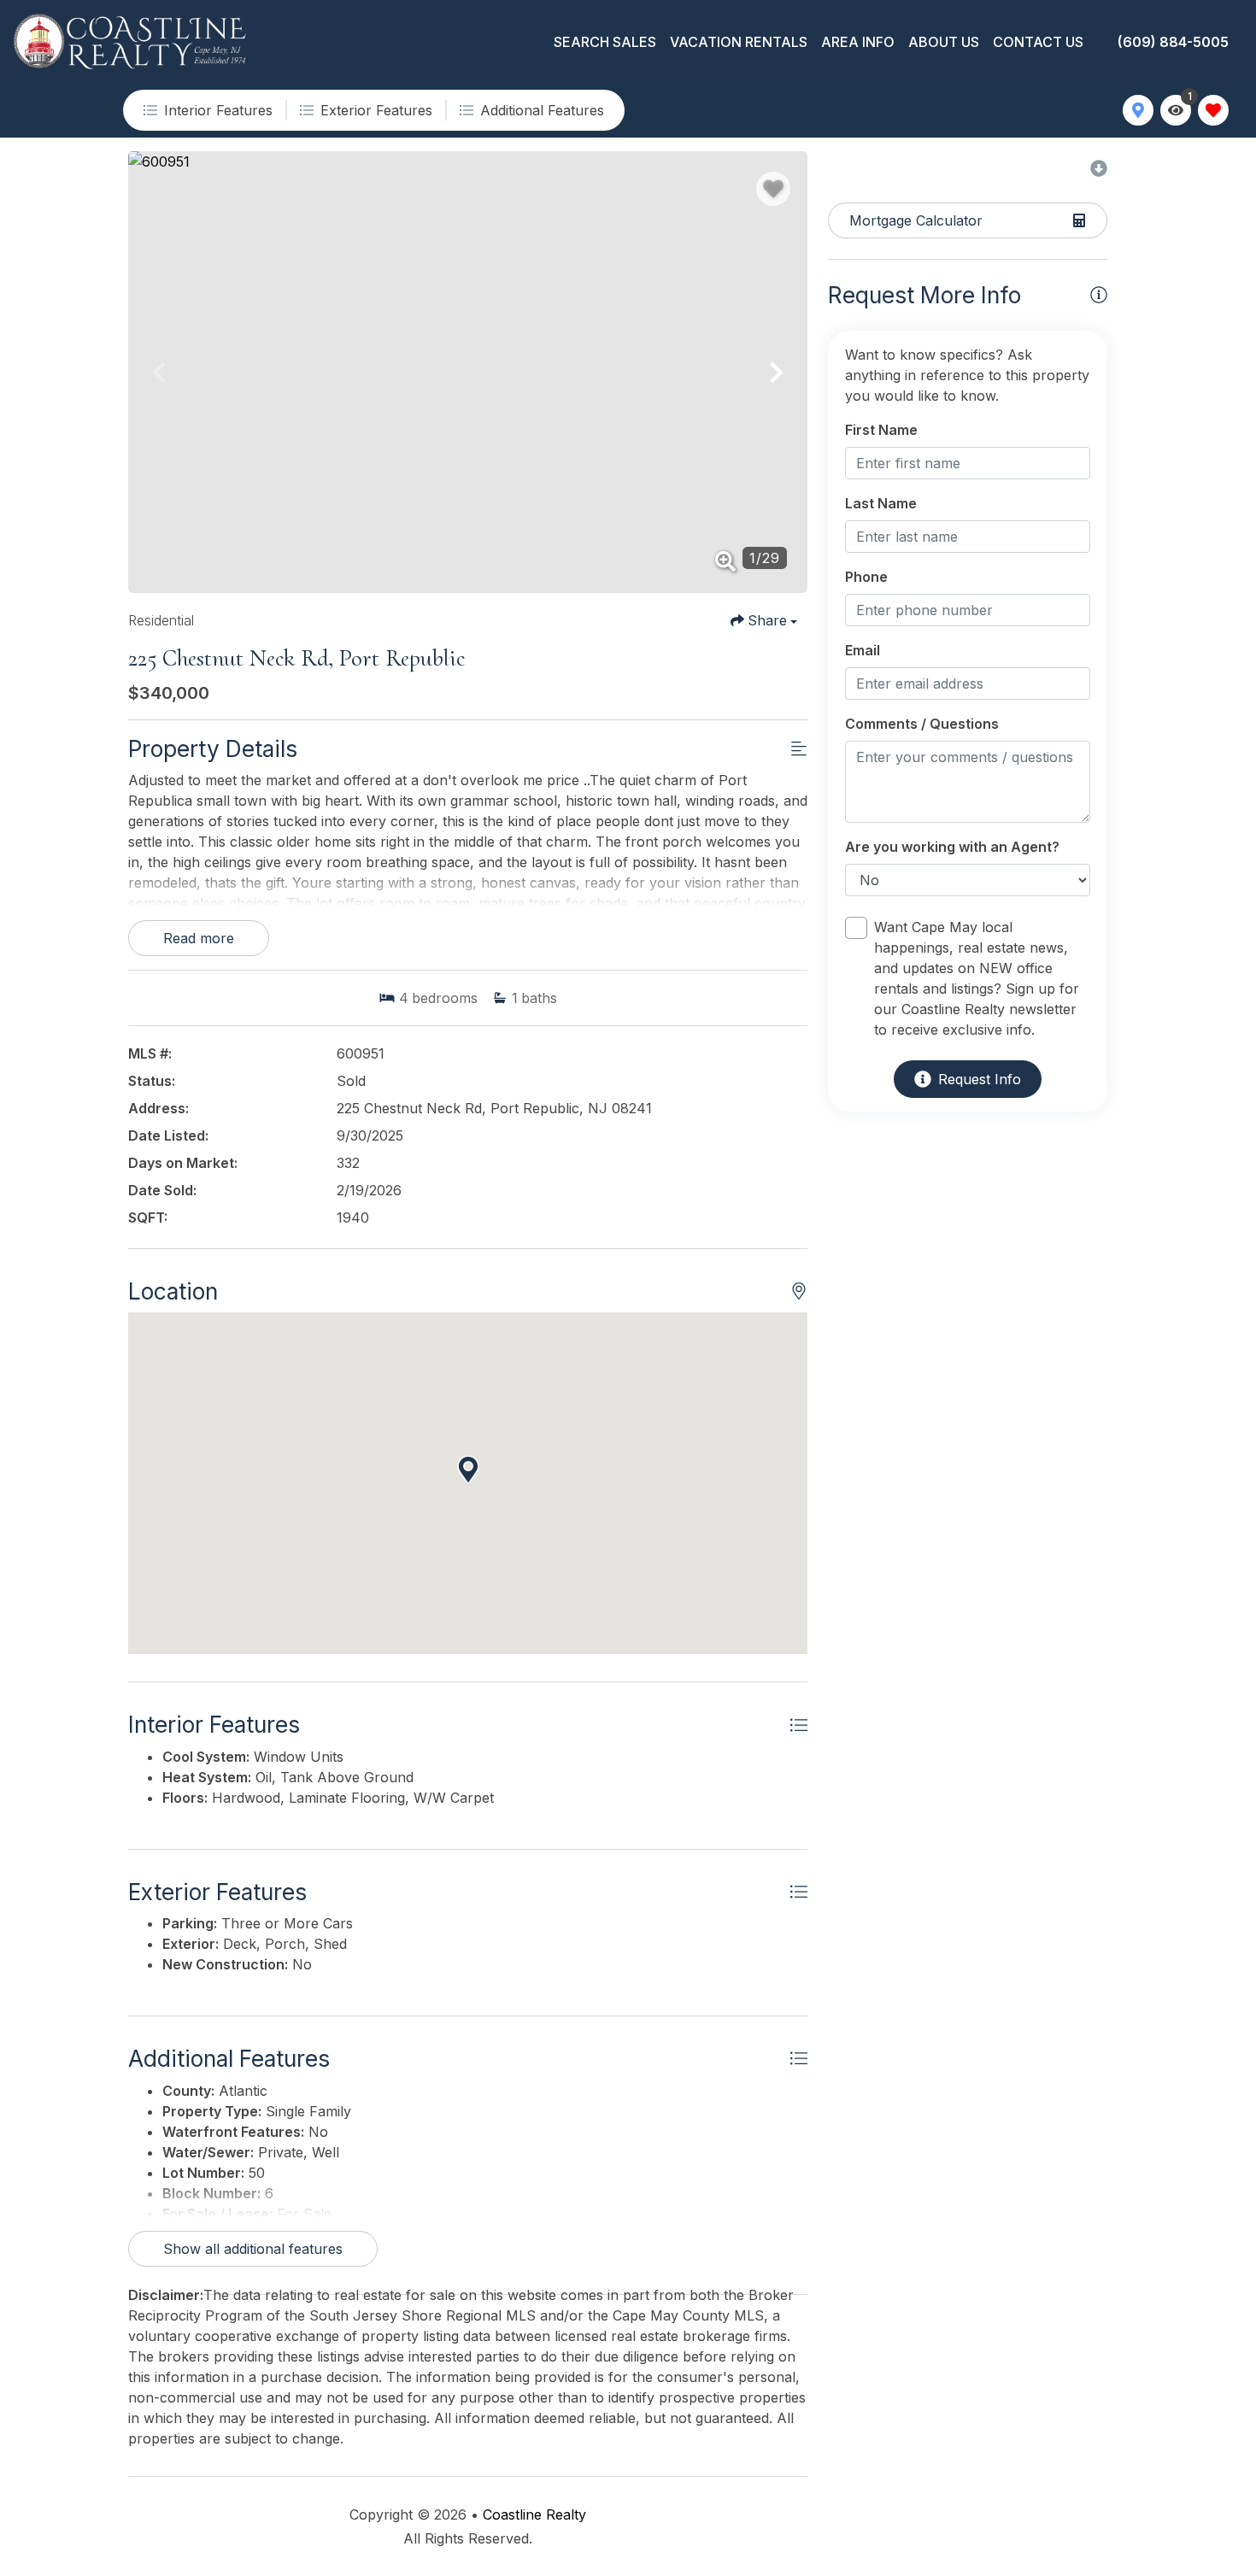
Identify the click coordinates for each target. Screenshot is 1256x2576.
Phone (866, 577)
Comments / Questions (922, 724)
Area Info (858, 42)
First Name (881, 430)
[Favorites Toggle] (1213, 110)
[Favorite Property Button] (773, 189)
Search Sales (605, 42)
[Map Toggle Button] (1138, 110)
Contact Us (1038, 42)
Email (863, 650)
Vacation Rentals (739, 42)
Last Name (881, 503)
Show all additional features (253, 2249)
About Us (944, 42)
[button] (159, 373)
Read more (199, 938)
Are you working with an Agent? (952, 847)
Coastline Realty (534, 2514)
